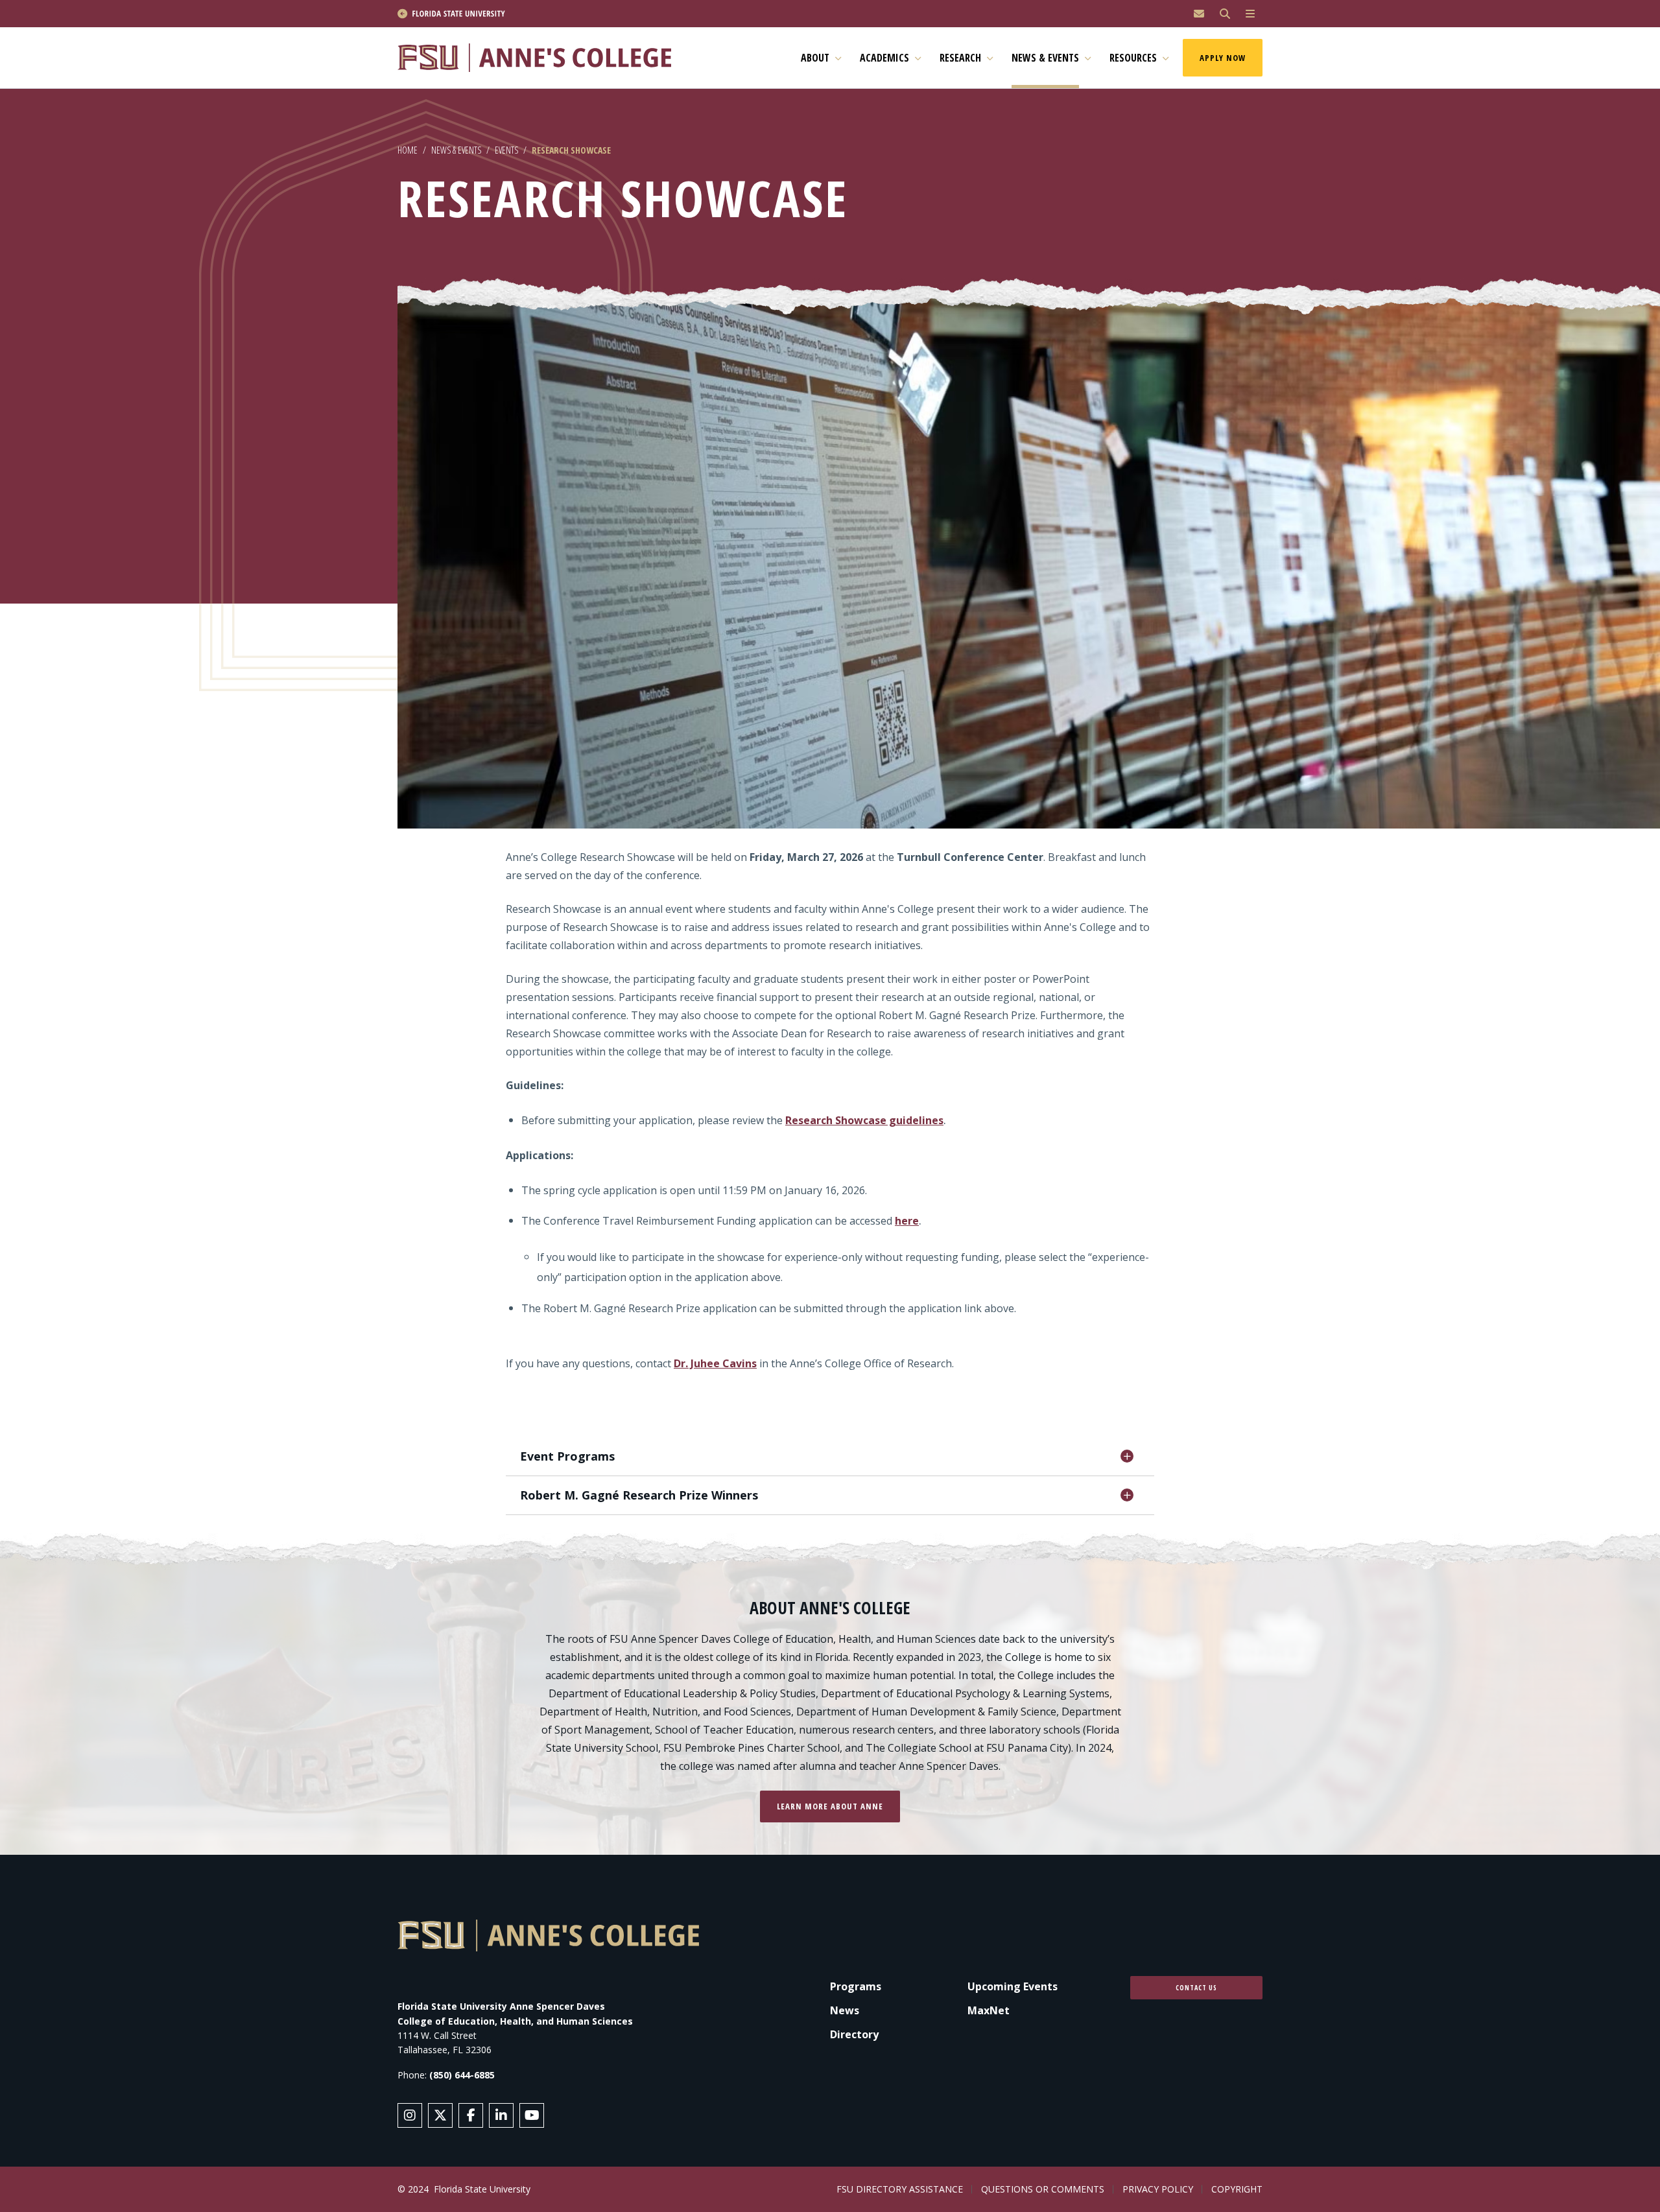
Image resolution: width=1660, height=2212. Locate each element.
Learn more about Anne (830, 1806)
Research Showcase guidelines (864, 1120)
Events (506, 150)
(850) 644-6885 (462, 2075)
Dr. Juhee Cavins (715, 1363)
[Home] (540, 58)
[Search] (1225, 14)
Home (408, 150)
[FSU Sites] (1250, 14)
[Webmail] (1199, 14)
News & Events (456, 150)
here (907, 1221)
